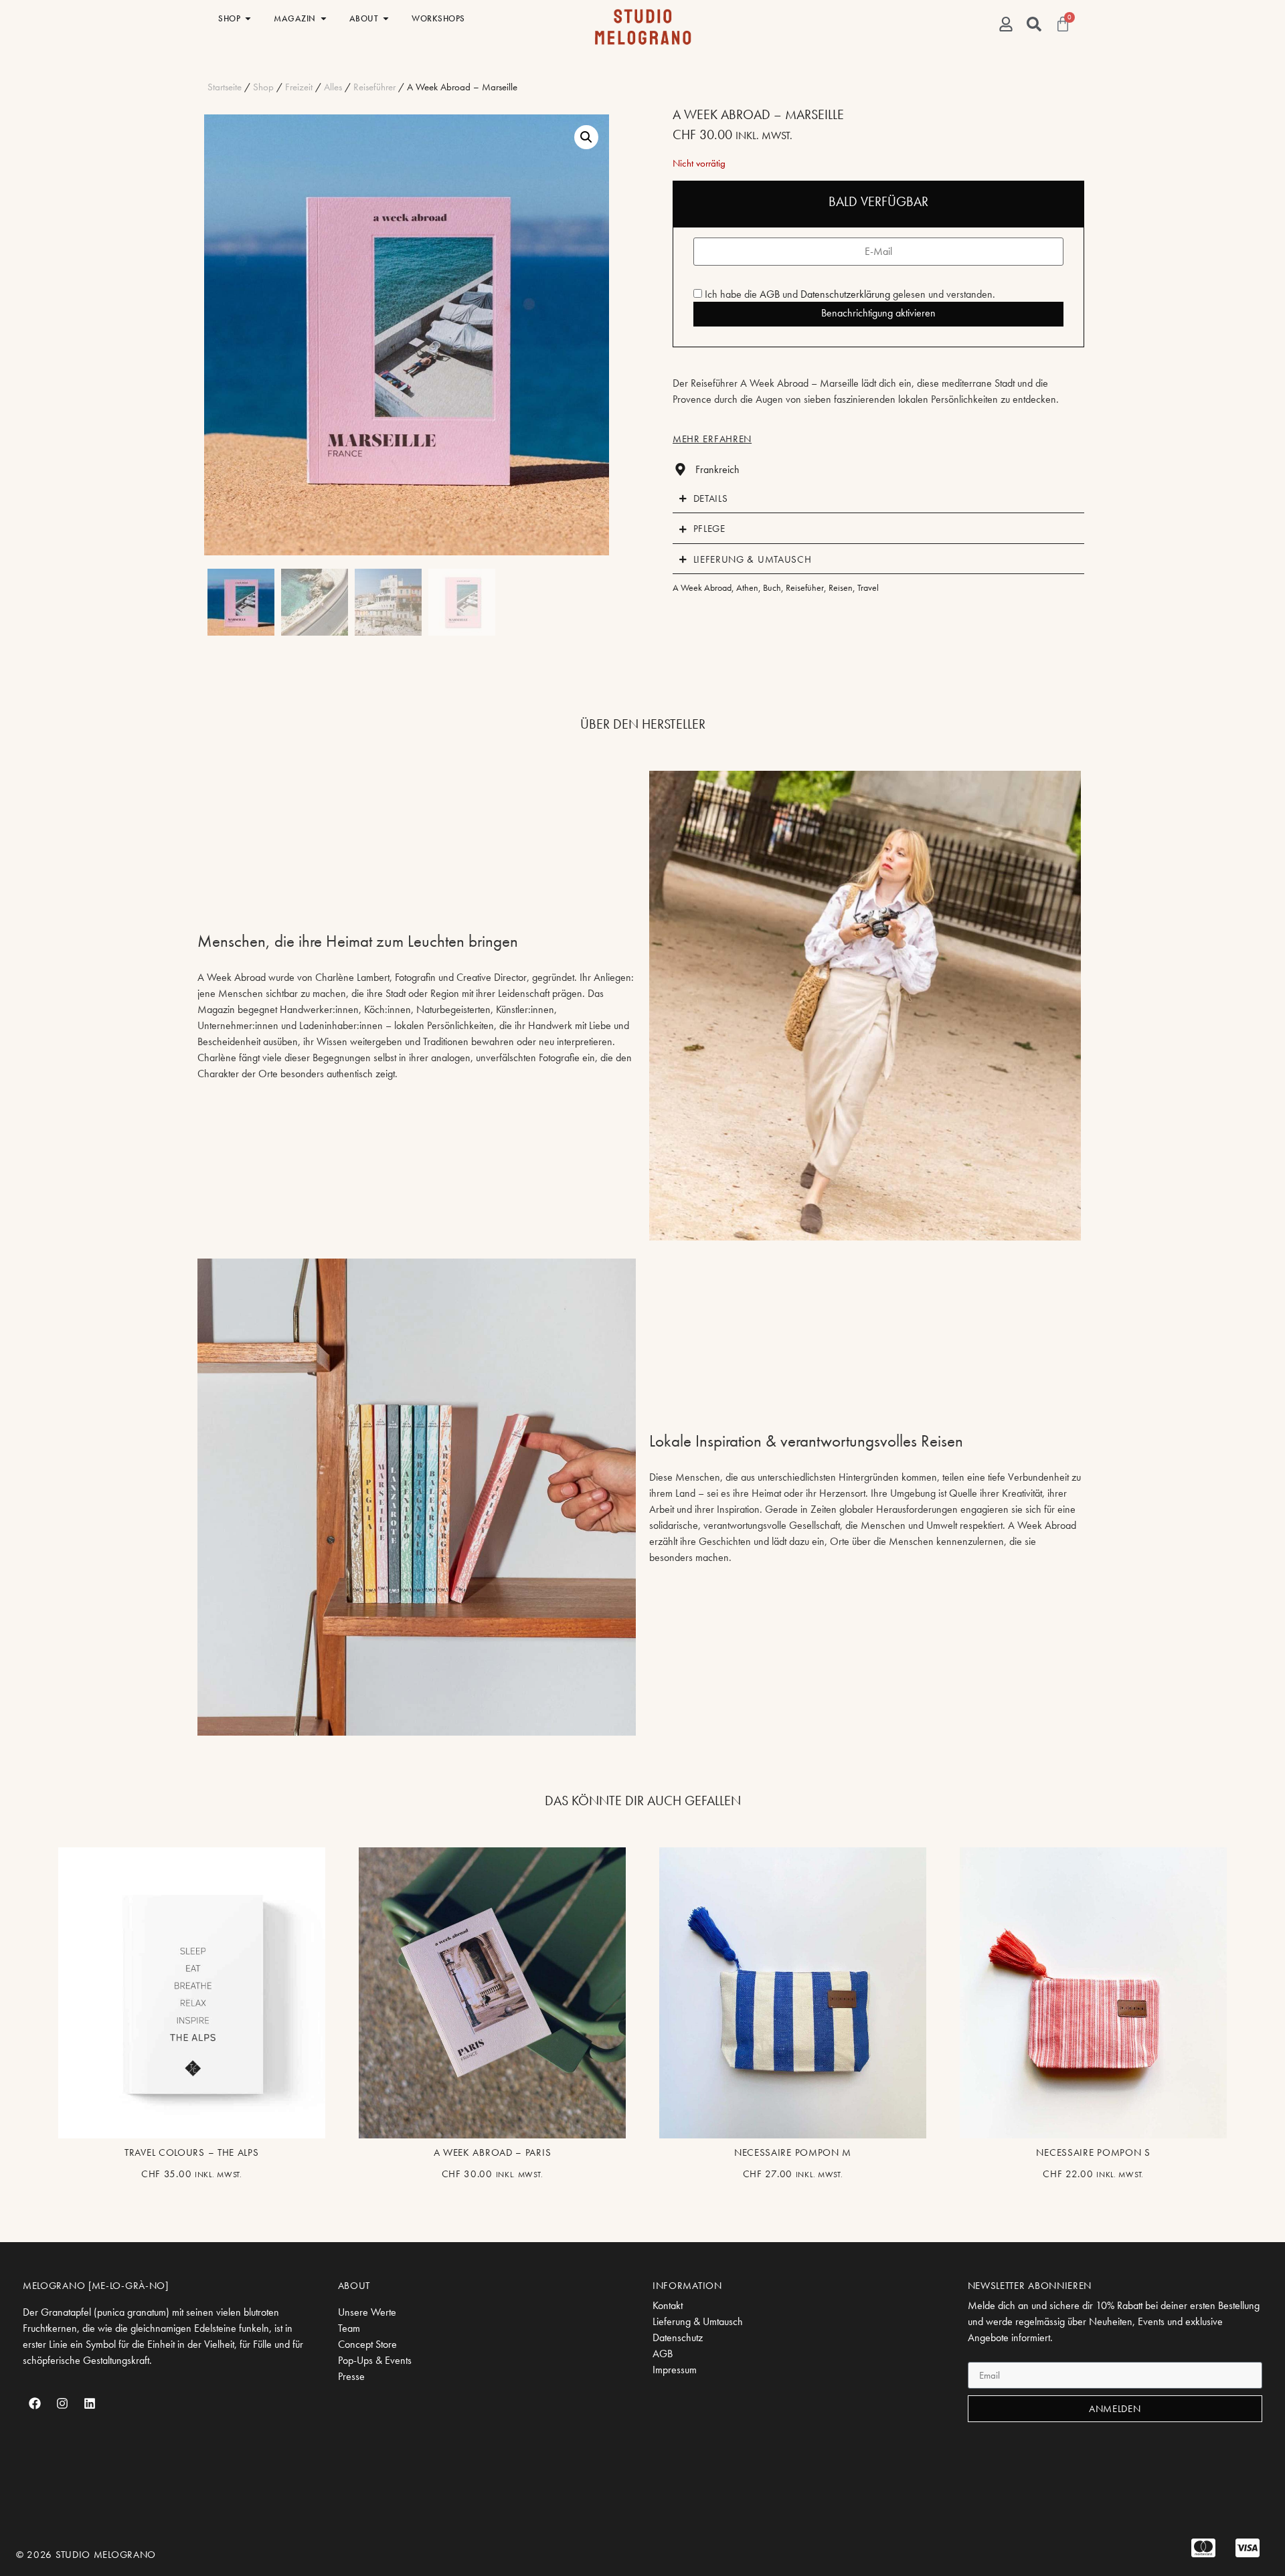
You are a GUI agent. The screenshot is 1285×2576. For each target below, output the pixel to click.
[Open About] (386, 19)
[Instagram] (62, 2403)
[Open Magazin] (324, 19)
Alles (333, 87)
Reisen (841, 587)
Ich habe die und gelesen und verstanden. (849, 294)
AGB (770, 294)
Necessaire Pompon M (793, 2152)
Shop (263, 87)
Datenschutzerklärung (845, 294)
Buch (772, 587)
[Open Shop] (248, 19)
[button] (586, 137)
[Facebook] (35, 2403)
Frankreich (717, 469)
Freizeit (299, 87)
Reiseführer (374, 87)
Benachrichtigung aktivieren (878, 313)
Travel (868, 587)
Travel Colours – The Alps (192, 2152)
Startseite (225, 87)
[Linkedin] (90, 2403)
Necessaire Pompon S (1093, 2152)
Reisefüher (805, 587)
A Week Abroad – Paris (493, 2152)
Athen (747, 587)
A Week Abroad (702, 587)
